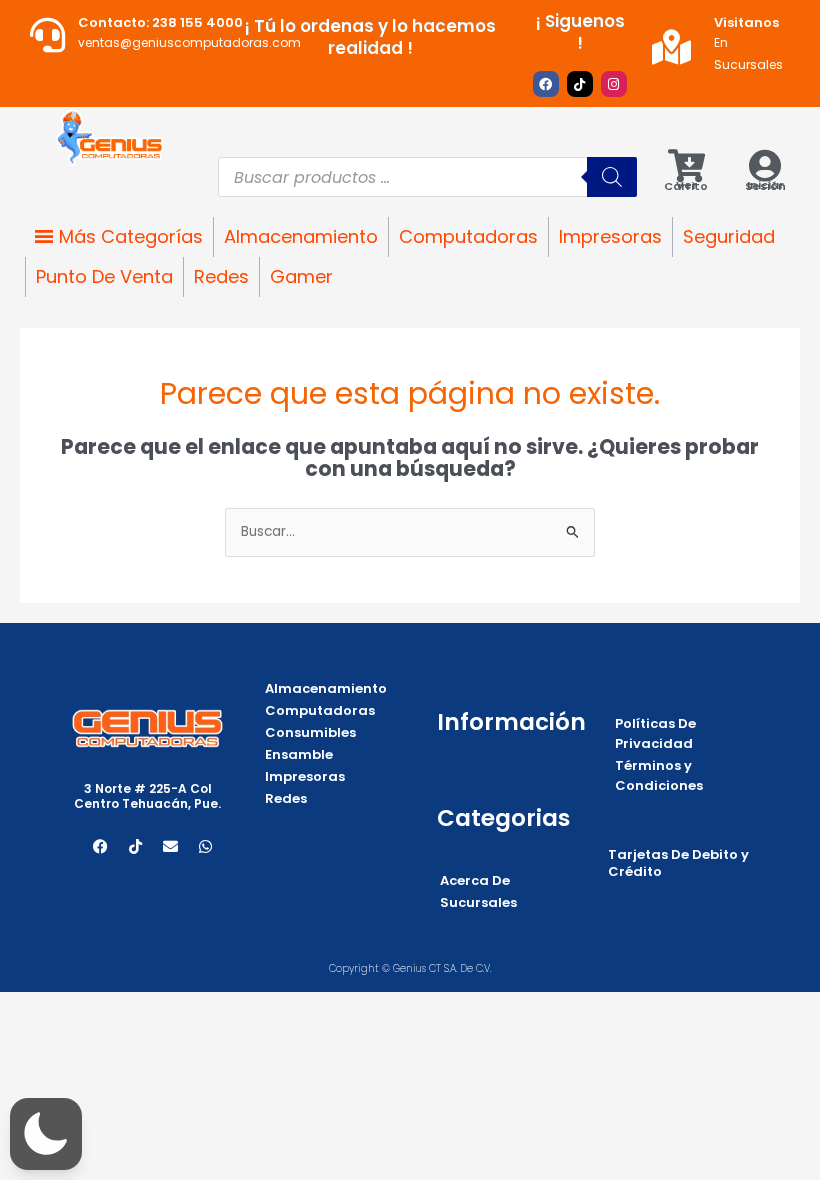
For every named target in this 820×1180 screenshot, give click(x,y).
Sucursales (478, 902)
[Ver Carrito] (686, 165)
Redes (221, 276)
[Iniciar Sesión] (765, 165)
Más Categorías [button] (131, 236)
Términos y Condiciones (659, 775)
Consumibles (310, 732)
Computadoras (468, 236)
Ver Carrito (686, 185)
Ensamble (299, 754)
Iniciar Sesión (765, 185)
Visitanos (746, 22)
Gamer (301, 276)
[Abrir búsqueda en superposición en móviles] (427, 177)
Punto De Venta (104, 276)
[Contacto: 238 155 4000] (47, 34)
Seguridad (729, 236)
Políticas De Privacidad (655, 733)
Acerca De (475, 880)
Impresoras (610, 236)
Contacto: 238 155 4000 (160, 22)
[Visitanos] (671, 46)
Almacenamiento (301, 236)
